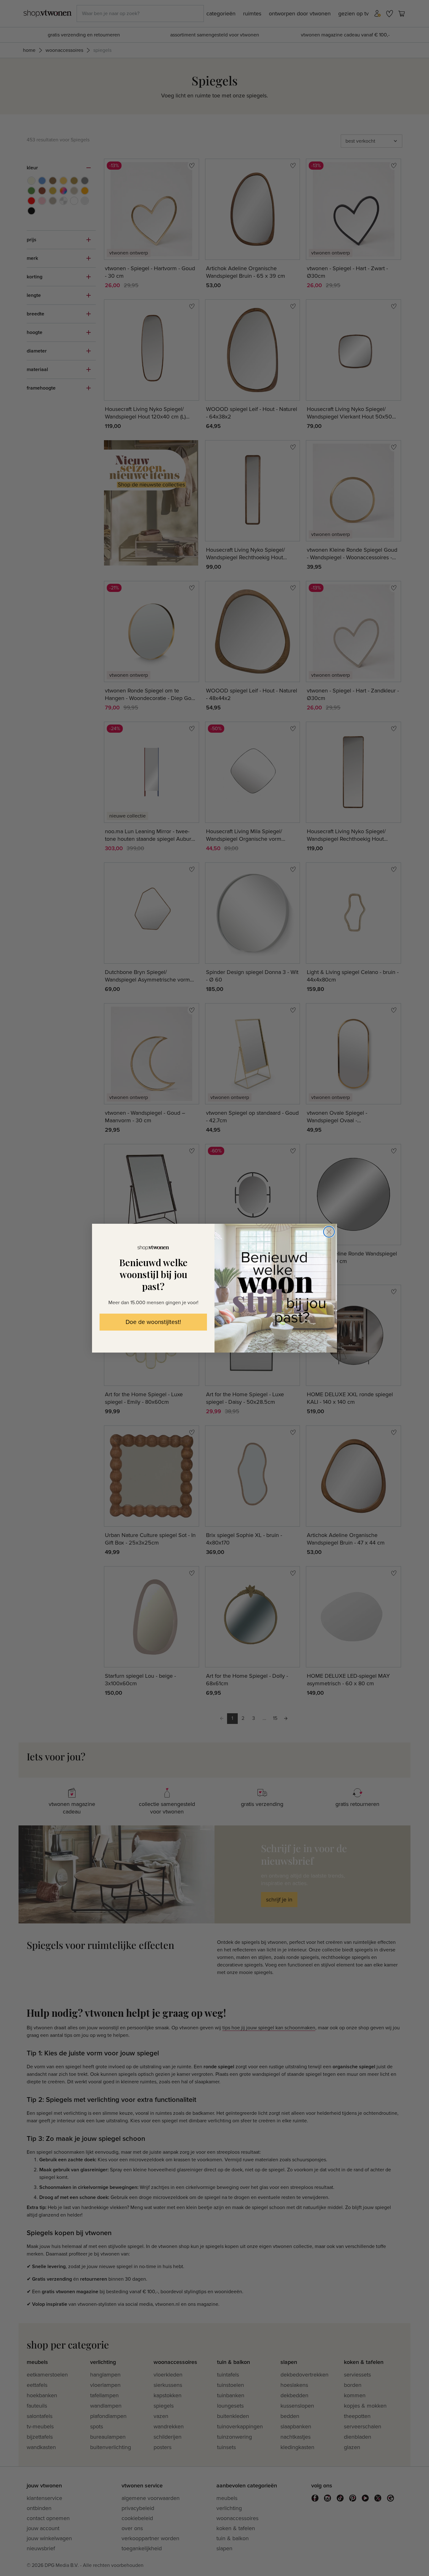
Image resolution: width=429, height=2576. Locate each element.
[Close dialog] (329, 1232)
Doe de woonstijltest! (153, 1322)
